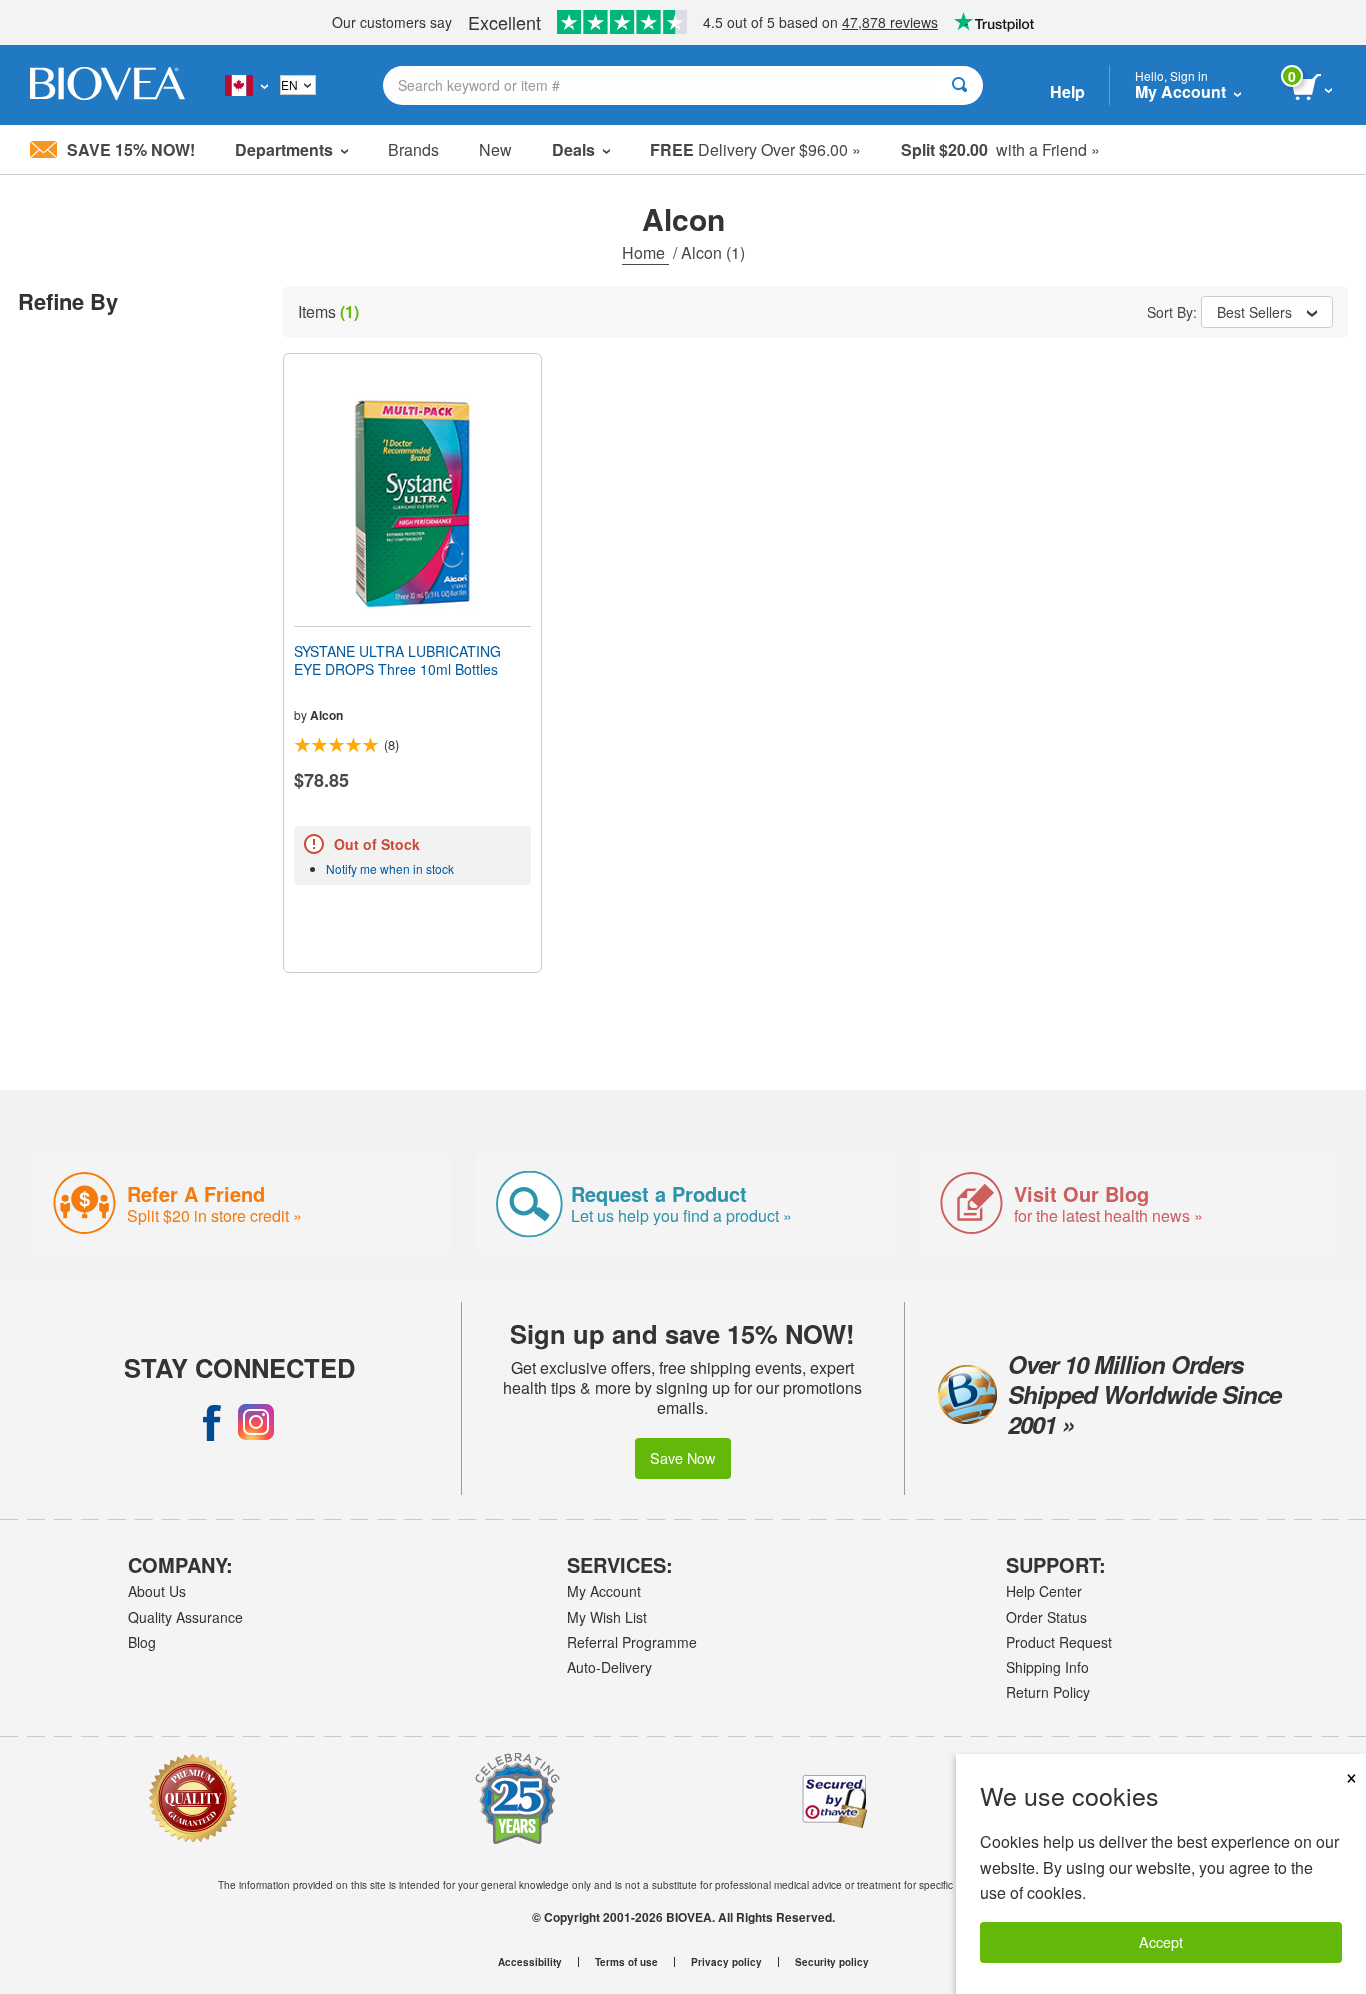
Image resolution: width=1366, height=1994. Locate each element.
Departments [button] (284, 149)
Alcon (326, 715)
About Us (157, 1591)
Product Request (1059, 1642)
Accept (1161, 1941)
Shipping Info (1047, 1667)
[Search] (959, 85)
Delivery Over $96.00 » (755, 149)
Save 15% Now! (131, 149)
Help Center (1044, 1591)
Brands (413, 149)
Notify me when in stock (390, 868)
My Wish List (607, 1617)
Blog (142, 1642)
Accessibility (530, 1962)
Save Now (682, 1457)
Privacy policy (726, 1962)
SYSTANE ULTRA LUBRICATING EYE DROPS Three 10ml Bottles (397, 660)
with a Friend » (1000, 149)
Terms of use (626, 1962)
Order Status (1046, 1617)
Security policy (832, 1962)
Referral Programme (632, 1642)
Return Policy (1048, 1692)
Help (1067, 91)
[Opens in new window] (212, 1422)
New (495, 149)
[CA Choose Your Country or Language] (246, 85)
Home (645, 252)
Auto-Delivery (609, 1667)
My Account (604, 1591)
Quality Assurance (185, 1617)
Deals (573, 149)
